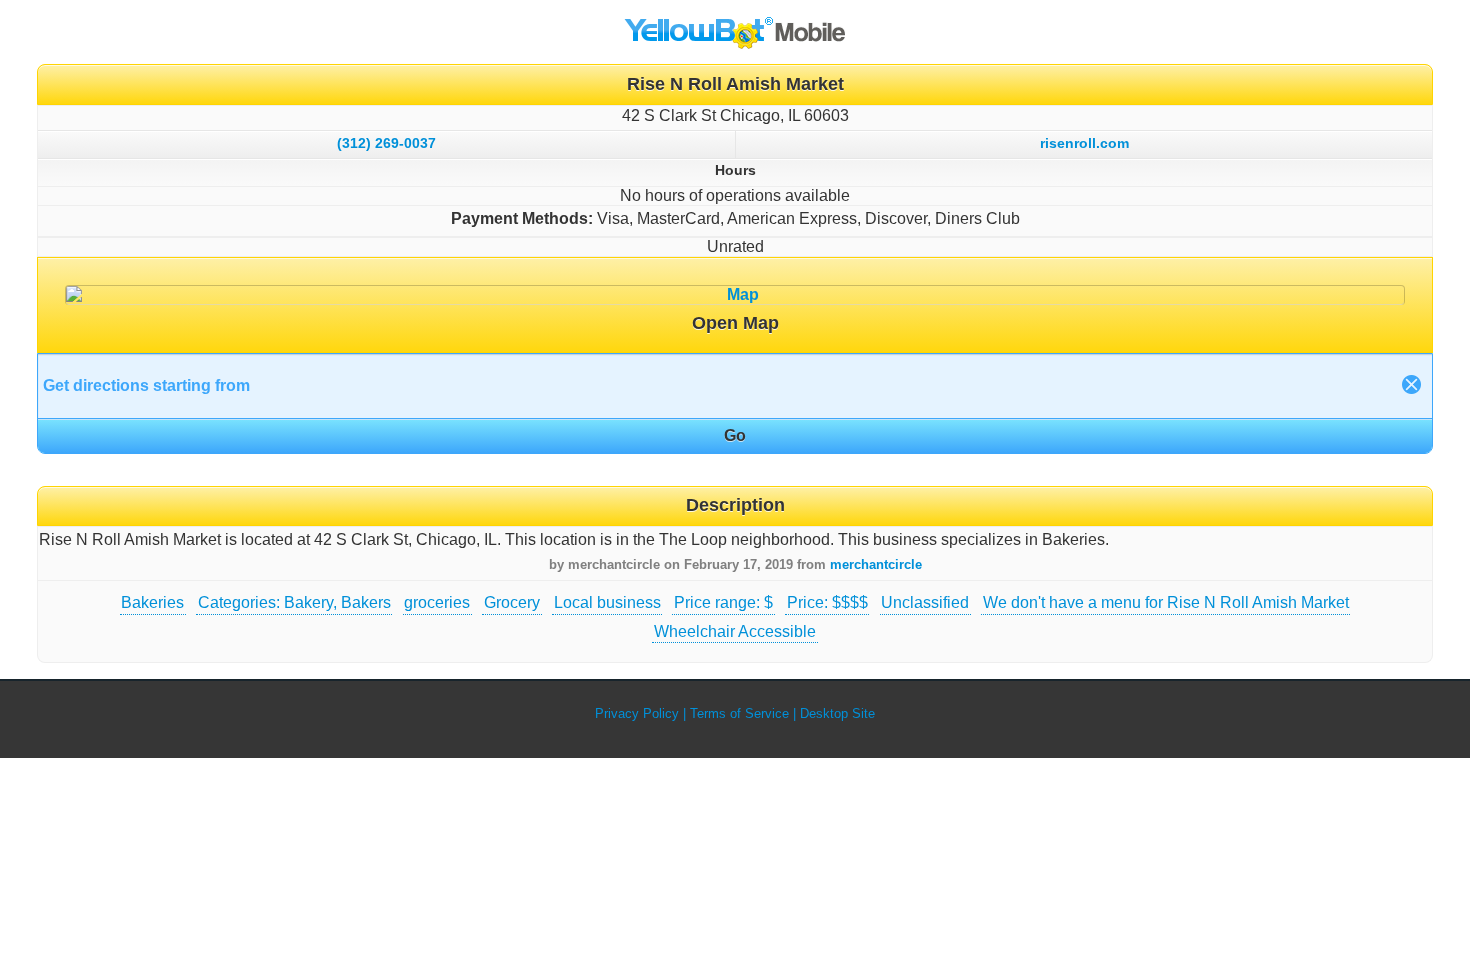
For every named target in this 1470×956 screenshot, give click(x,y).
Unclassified (925, 602)
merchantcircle (876, 564)
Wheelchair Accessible (735, 631)
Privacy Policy (637, 713)
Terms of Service (739, 713)
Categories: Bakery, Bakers (294, 602)
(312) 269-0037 (386, 143)
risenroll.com (1084, 143)
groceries (437, 602)
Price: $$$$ (827, 602)
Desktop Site (837, 713)
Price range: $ (723, 602)
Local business (607, 602)
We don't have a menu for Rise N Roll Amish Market (1166, 602)
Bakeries (152, 602)
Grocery (512, 602)
